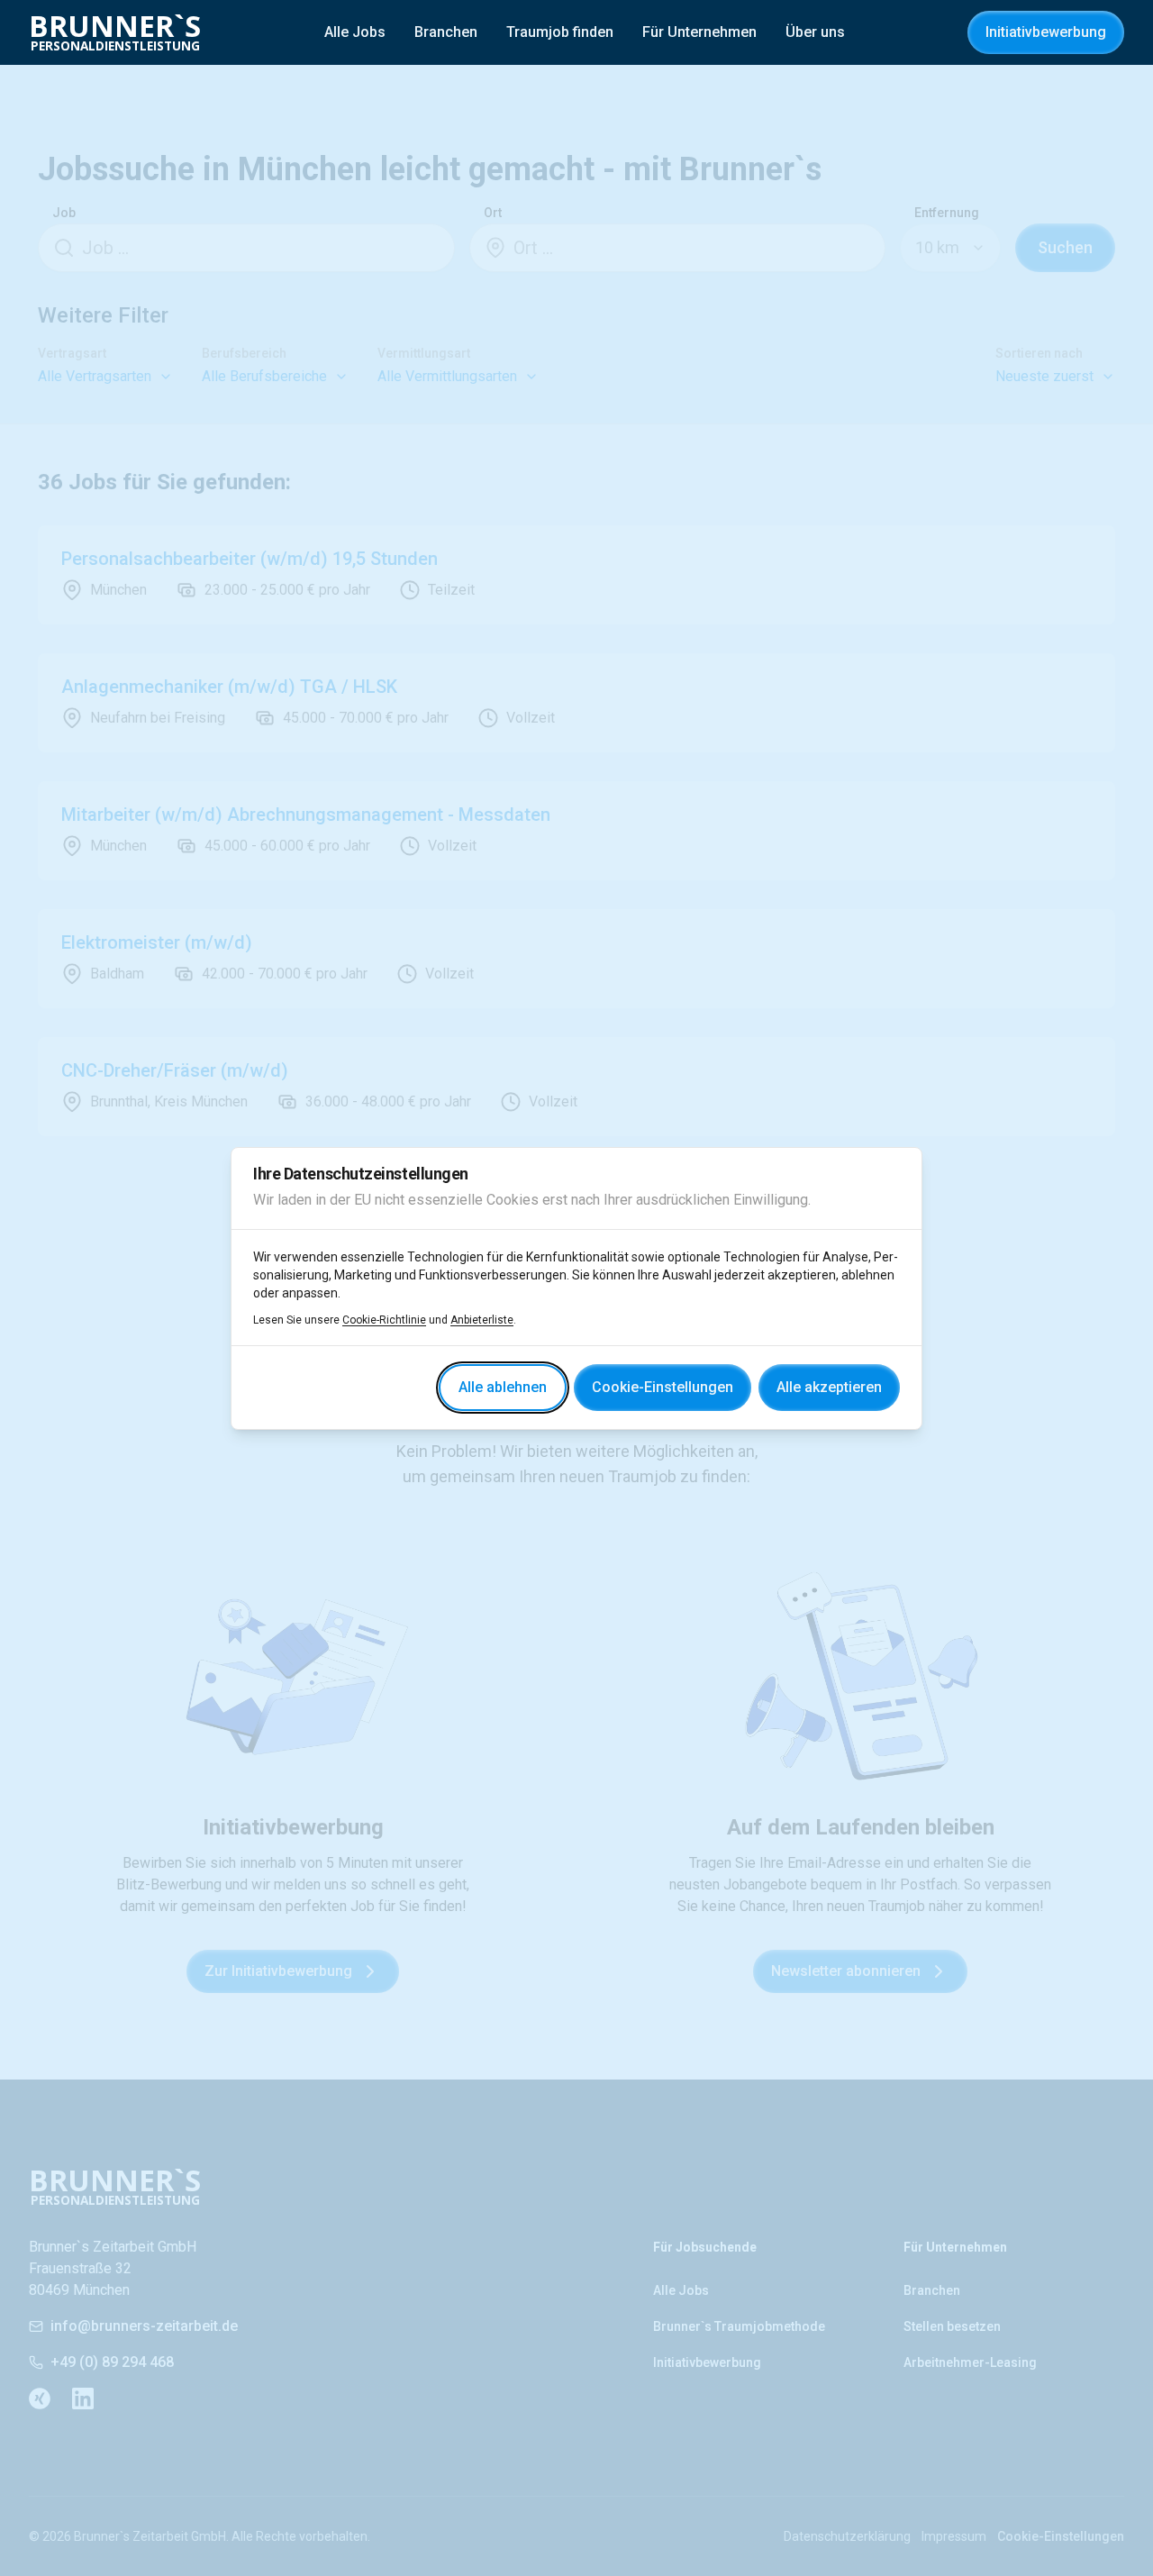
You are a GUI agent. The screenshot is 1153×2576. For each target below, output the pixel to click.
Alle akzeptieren (829, 1387)
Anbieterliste (482, 1320)
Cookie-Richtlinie (384, 1320)
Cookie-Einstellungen (663, 1387)
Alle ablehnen (503, 1387)
